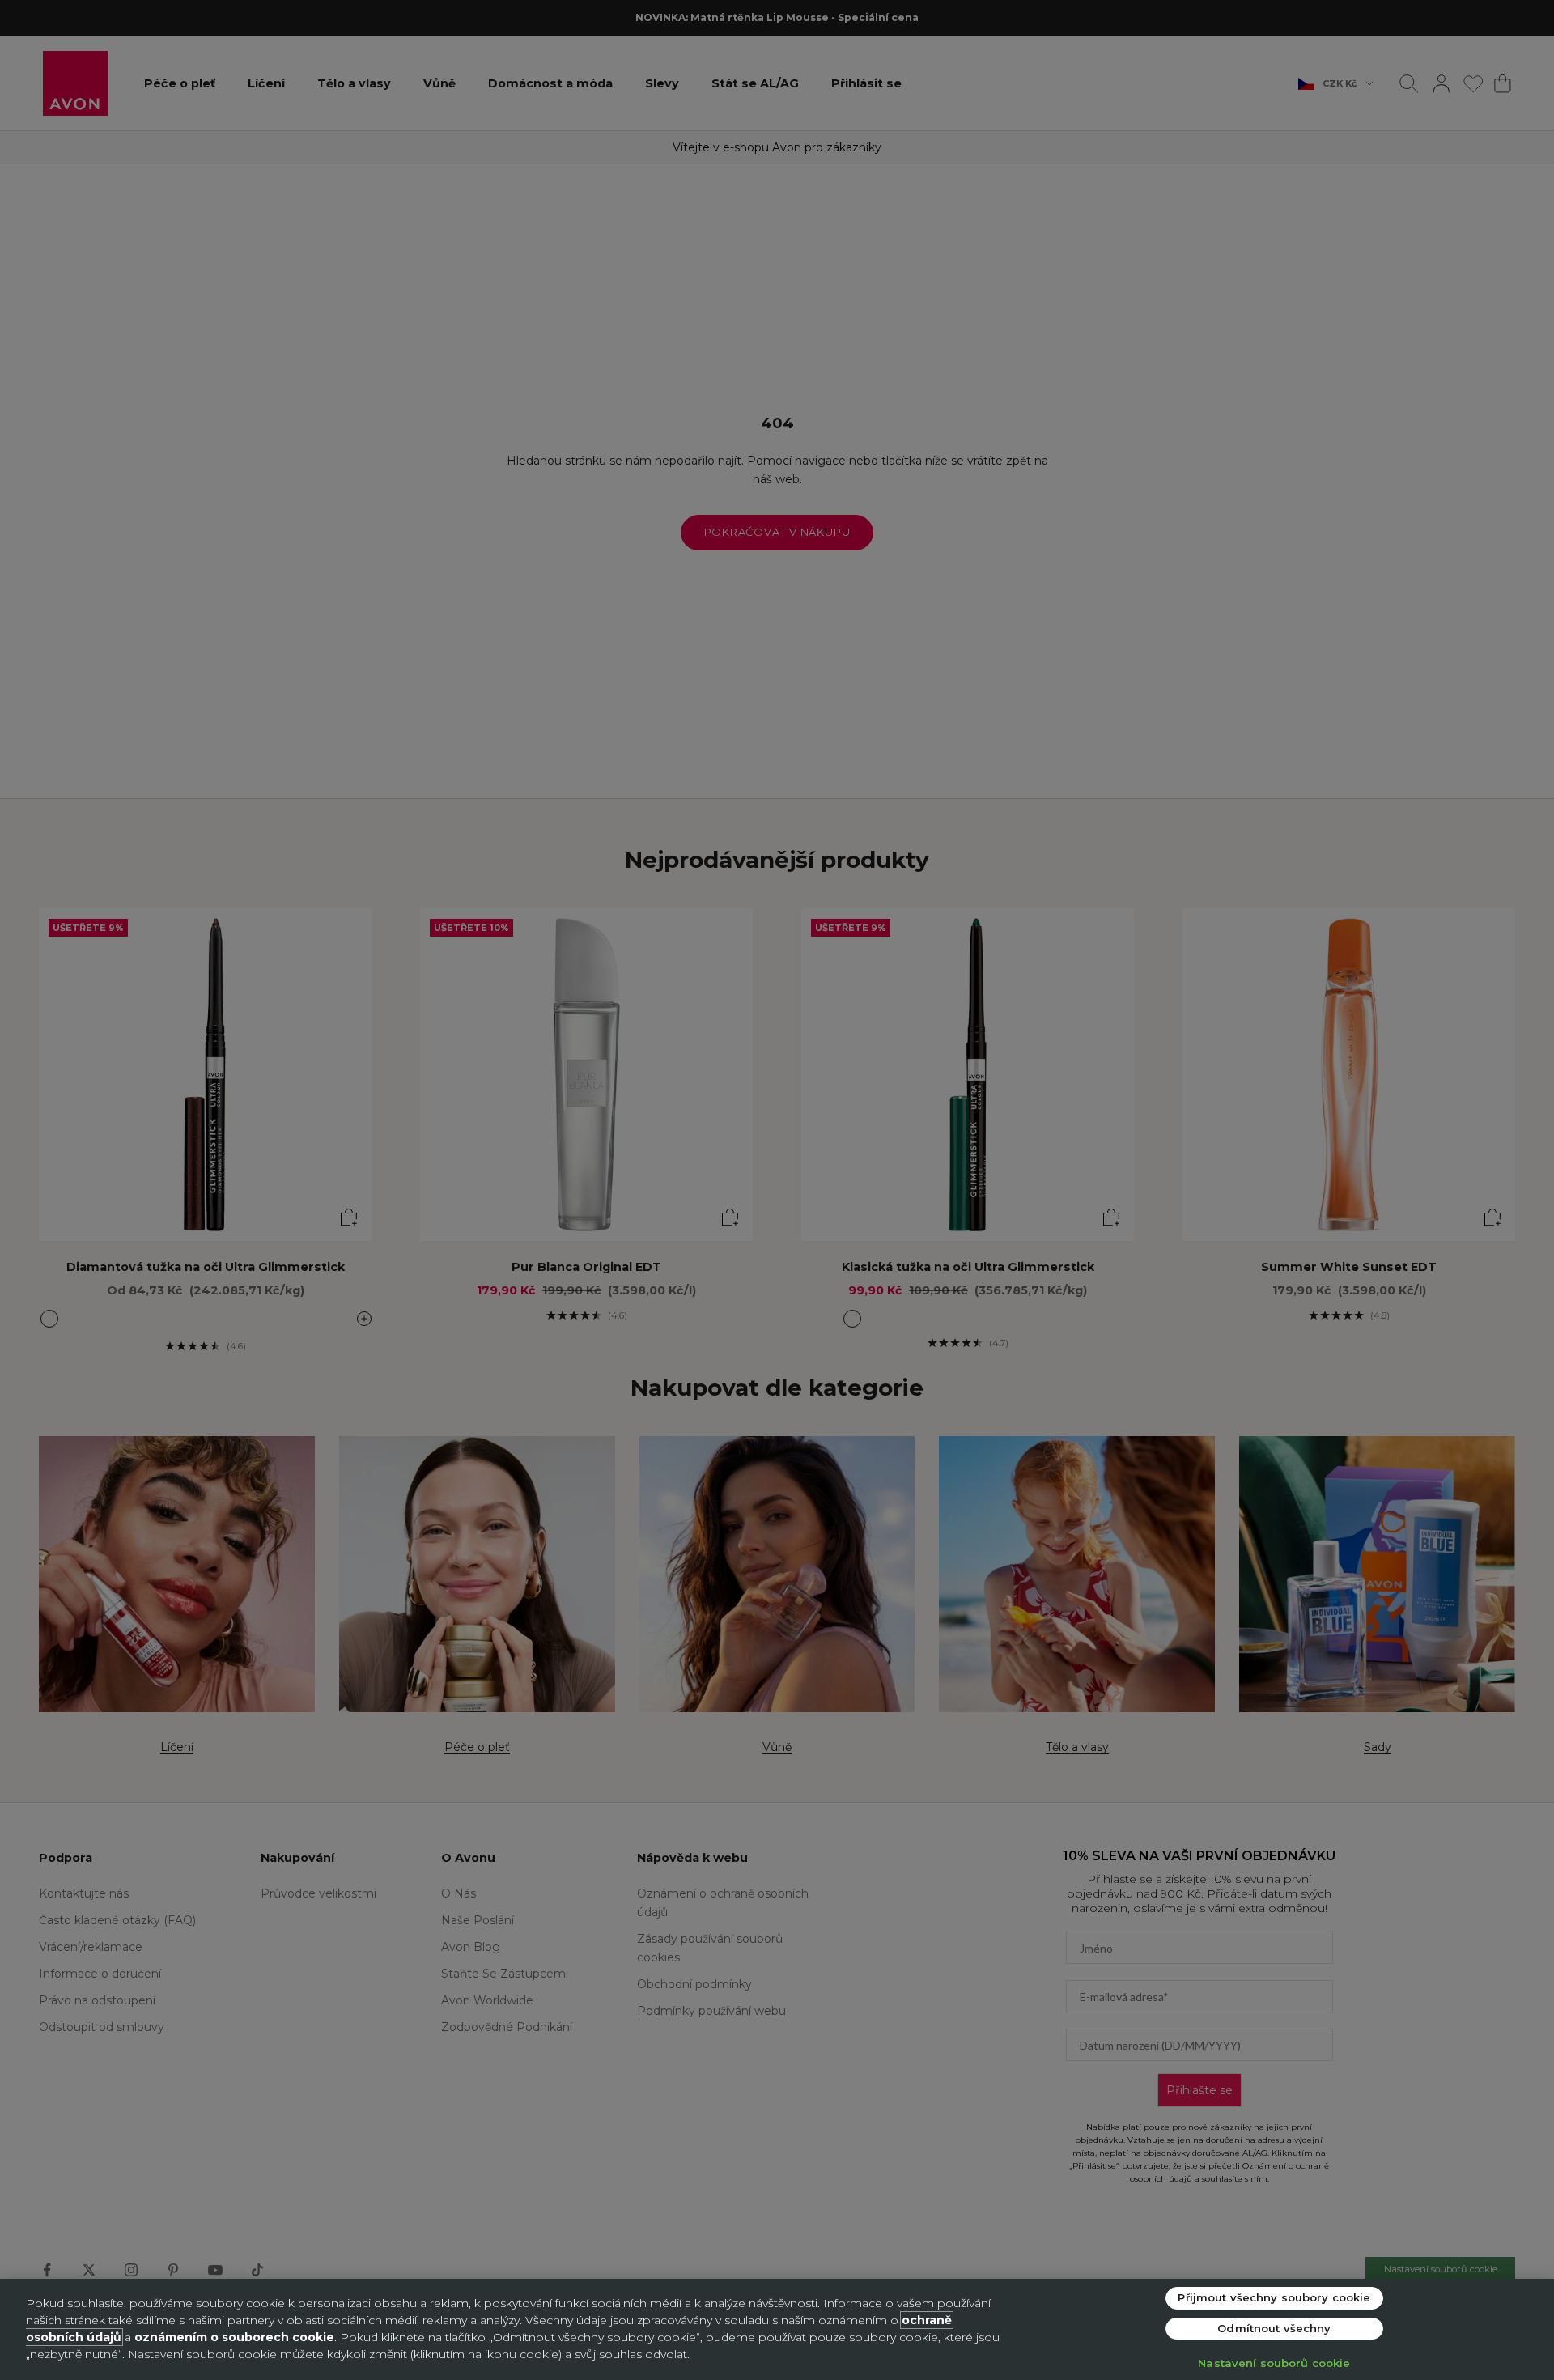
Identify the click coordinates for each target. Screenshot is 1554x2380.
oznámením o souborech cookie (234, 2337)
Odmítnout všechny (1274, 2328)
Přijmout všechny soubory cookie (1274, 2297)
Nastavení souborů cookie (1274, 2363)
